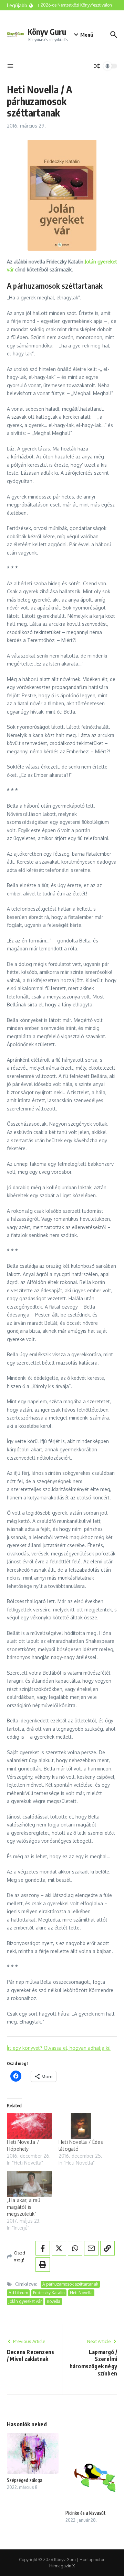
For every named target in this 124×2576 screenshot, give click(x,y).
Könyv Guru (47, 32)
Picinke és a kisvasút (86, 2513)
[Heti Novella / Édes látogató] (81, 2126)
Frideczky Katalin (49, 2293)
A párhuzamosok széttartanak (70, 2284)
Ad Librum (18, 2293)
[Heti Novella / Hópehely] (29, 2126)
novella (54, 2301)
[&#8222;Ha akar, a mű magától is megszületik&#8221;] (29, 2184)
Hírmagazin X (62, 2566)
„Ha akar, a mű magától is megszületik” (24, 2207)
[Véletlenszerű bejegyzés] (97, 66)
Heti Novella (81, 2293)
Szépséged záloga (25, 2480)
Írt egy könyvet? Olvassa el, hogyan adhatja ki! (59, 2048)
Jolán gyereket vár (25, 2301)
